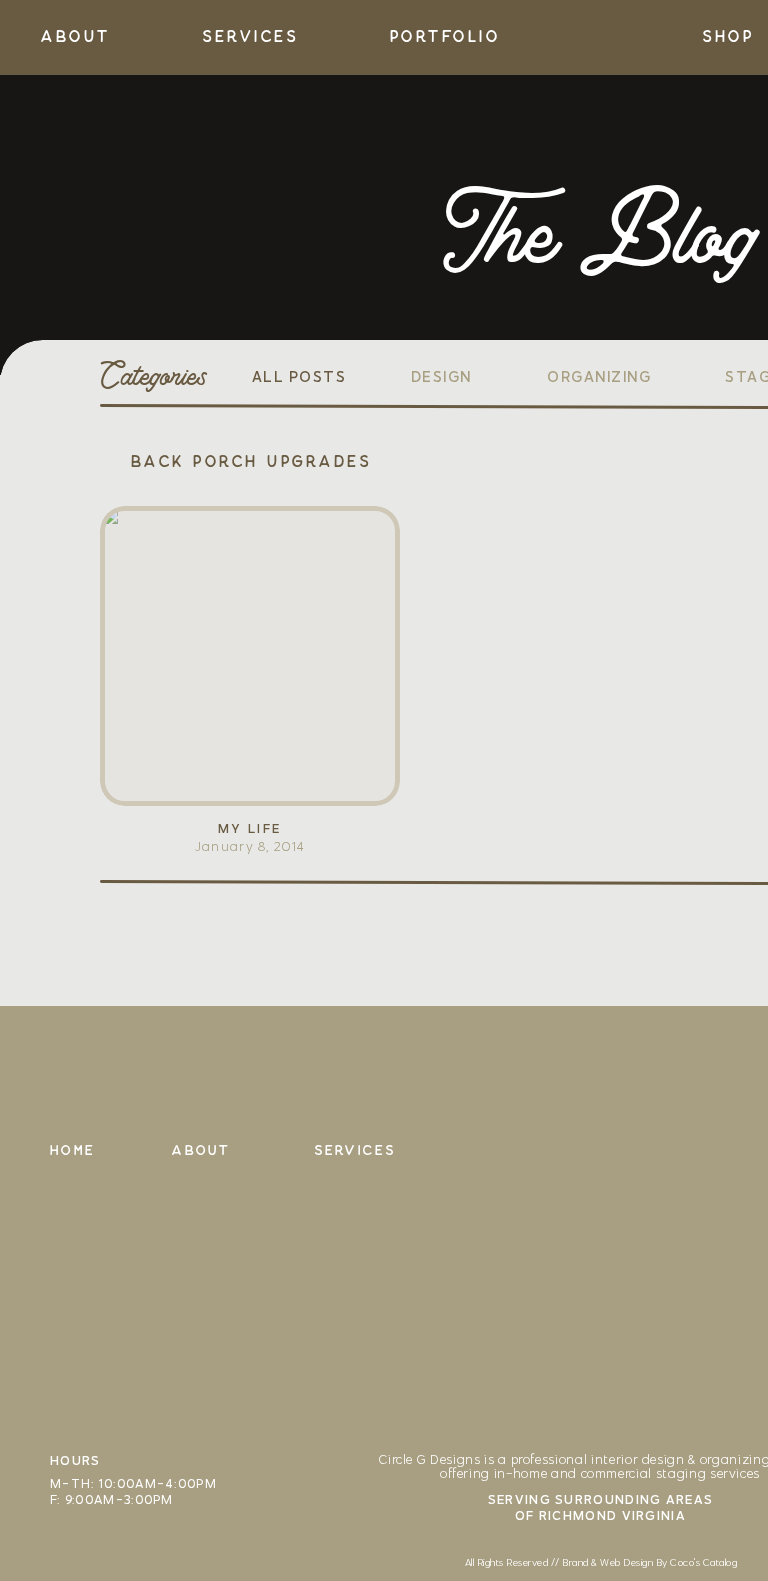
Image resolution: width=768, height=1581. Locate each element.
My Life (250, 828)
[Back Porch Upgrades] (250, 656)
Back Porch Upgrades (250, 462)
